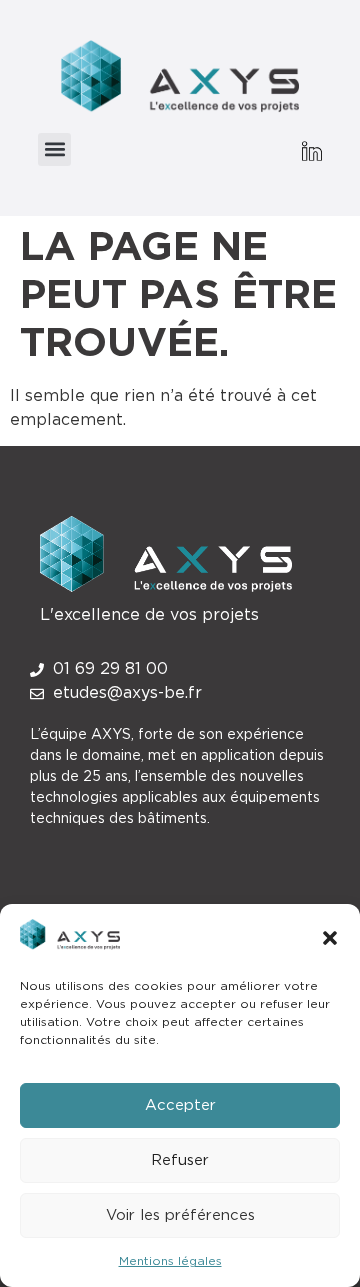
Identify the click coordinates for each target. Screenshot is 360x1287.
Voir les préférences (180, 1215)
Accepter (180, 1105)
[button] (330, 938)
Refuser (180, 1160)
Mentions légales (170, 1261)
